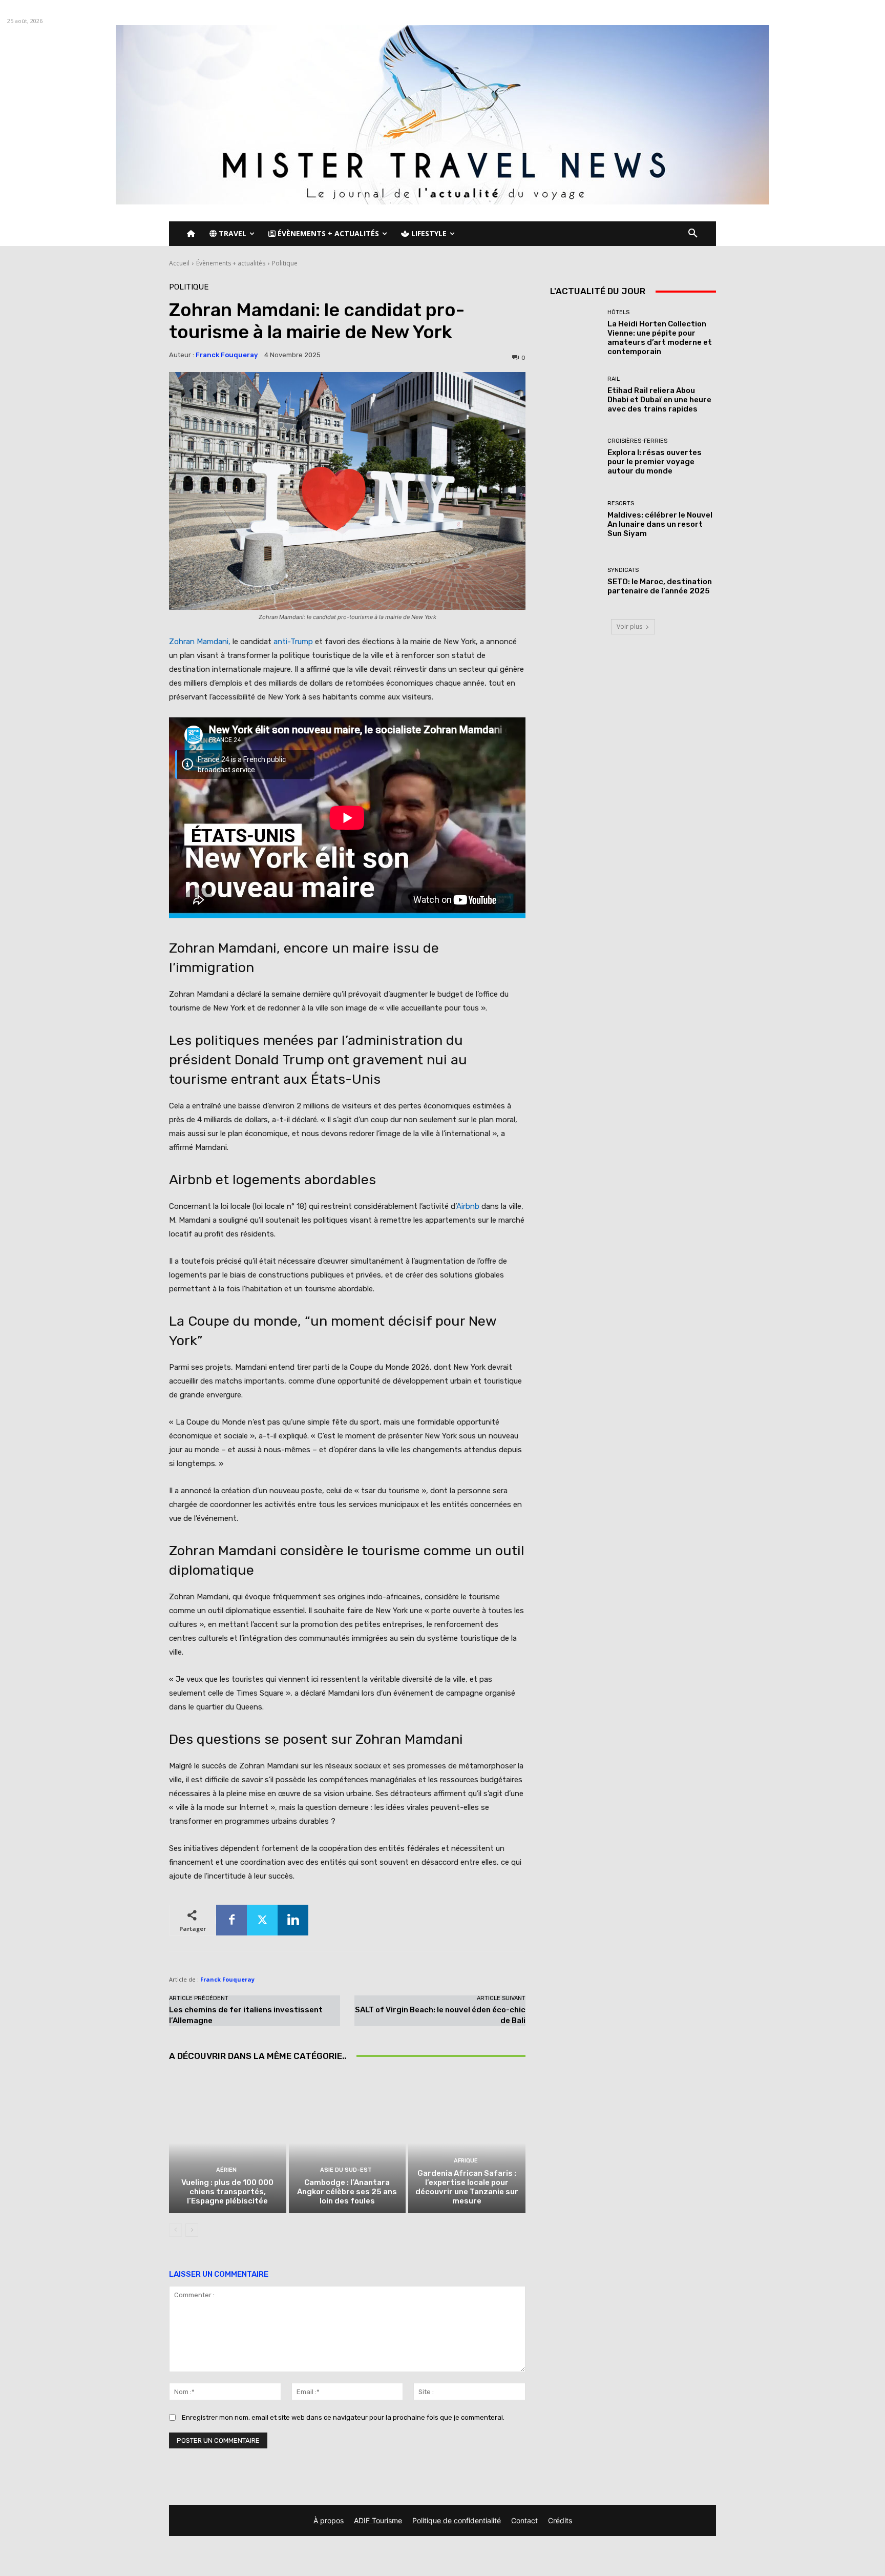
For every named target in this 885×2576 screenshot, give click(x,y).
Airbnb (468, 1206)
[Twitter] (262, 1920)
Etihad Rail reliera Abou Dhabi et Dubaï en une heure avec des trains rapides (659, 400)
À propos (329, 2520)
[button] (693, 234)
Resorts (621, 503)
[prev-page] (175, 2230)
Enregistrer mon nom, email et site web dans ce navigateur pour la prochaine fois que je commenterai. (343, 2417)
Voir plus (629, 626)
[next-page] (192, 2230)
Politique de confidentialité (457, 2520)
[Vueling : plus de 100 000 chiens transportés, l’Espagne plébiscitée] (228, 2143)
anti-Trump (293, 642)
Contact (524, 2520)
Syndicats (623, 570)
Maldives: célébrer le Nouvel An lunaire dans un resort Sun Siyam (660, 524)
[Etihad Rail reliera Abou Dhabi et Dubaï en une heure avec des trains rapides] (575, 395)
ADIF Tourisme (378, 2520)
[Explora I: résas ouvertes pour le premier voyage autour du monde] (575, 457)
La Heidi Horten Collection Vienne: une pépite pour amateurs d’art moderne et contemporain (660, 338)
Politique (285, 263)
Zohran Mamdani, (200, 642)
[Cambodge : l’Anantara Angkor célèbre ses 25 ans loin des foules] (347, 2143)
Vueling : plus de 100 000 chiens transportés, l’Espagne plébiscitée (227, 2192)
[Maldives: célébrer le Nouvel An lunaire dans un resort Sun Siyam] (575, 519)
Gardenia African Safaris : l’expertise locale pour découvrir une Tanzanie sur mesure (467, 2187)
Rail (614, 379)
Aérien (226, 2170)
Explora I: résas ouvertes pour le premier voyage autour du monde (655, 462)
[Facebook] (231, 1920)
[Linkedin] (293, 1920)
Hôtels (618, 312)
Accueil (179, 263)
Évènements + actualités (231, 263)
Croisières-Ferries (637, 441)
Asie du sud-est (346, 2170)
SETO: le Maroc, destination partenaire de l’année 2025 (660, 586)
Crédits (560, 2520)
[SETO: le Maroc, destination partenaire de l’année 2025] (575, 581)
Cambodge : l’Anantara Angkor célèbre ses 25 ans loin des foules (347, 2192)
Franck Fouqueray (227, 355)
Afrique (466, 2161)
